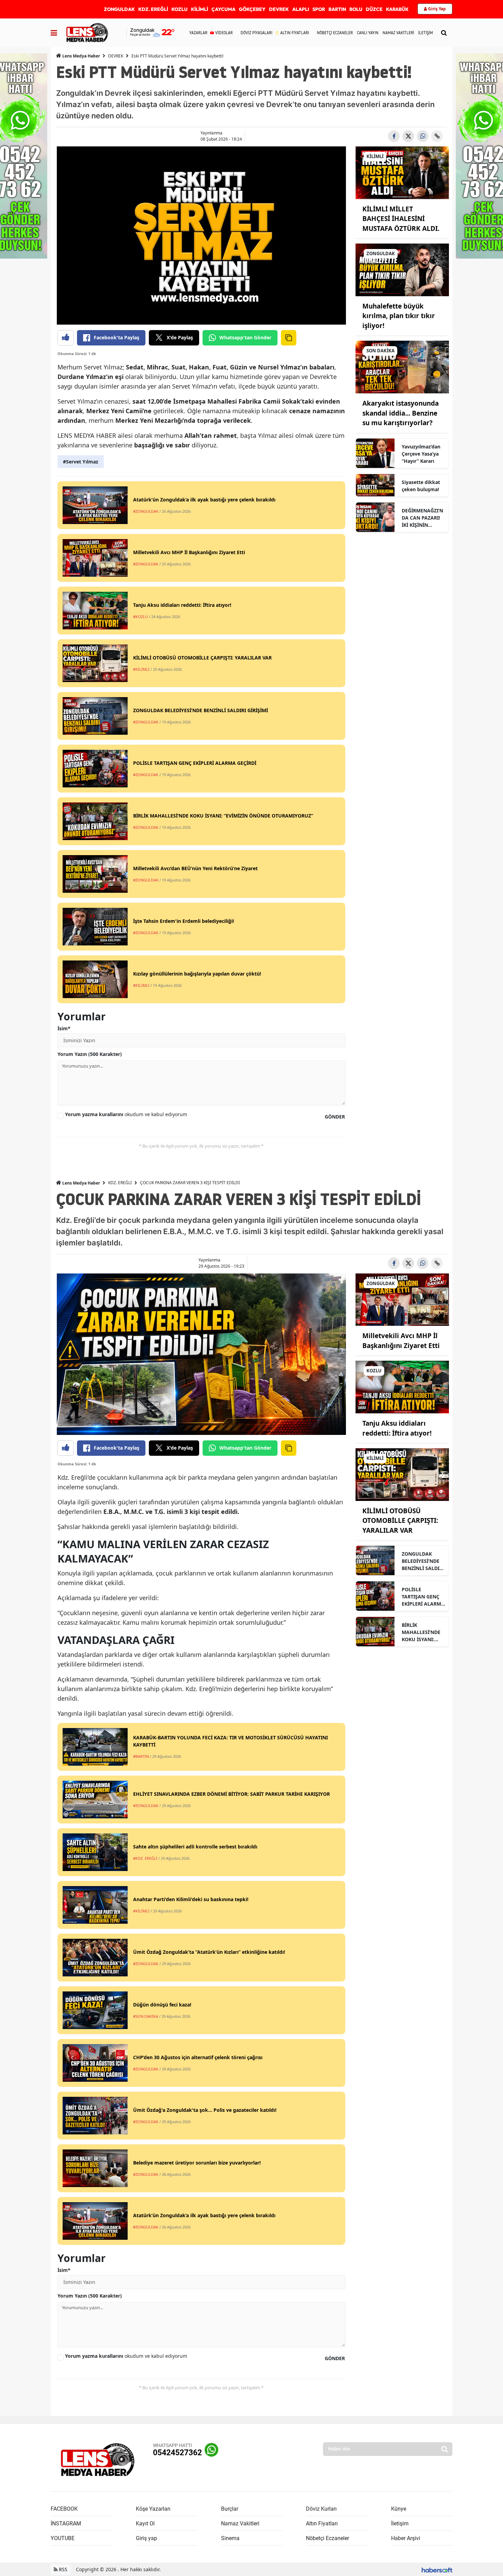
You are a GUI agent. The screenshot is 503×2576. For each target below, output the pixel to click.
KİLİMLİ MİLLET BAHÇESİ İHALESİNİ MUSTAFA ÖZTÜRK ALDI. (401, 219)
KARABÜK (397, 9)
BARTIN (337, 9)
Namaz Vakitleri (240, 2523)
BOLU (356, 9)
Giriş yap (146, 2538)
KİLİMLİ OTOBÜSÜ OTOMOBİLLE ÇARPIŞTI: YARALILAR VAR (400, 1521)
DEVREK (279, 9)
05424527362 (177, 2453)
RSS (62, 2569)
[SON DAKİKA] (402, 367)
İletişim (400, 2523)
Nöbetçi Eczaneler (327, 2538)
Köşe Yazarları (153, 2509)
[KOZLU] (402, 1387)
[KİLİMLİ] (402, 172)
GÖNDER (335, 1117)
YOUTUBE (63, 2538)
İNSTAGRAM (66, 2523)
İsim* (64, 1028)
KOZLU (179, 9)
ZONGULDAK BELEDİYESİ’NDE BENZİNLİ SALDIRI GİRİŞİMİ (423, 1561)
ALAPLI (301, 9)
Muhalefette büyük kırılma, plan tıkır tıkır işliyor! (399, 316)
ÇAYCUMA (223, 9)
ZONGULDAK (119, 9)
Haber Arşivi (406, 2538)
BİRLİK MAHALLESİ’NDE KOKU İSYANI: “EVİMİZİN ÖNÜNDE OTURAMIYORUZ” (422, 1632)
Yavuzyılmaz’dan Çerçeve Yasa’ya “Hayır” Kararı (421, 454)
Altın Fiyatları (322, 2523)
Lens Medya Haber (81, 56)
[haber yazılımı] (437, 2569)
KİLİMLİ (199, 9)
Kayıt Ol (145, 2523)
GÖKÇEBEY (252, 9)
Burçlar (230, 2509)
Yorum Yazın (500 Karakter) (90, 1054)
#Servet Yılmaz (81, 462)
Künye (399, 2509)
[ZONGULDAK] (402, 269)
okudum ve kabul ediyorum (126, 1114)
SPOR (319, 9)
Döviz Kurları (321, 2509)
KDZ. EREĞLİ (153, 9)
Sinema (230, 2538)
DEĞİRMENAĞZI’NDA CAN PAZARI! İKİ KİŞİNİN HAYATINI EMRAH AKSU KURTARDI (422, 518)
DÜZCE (374, 9)
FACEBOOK (64, 2509)
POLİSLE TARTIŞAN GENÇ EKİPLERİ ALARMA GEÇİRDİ (423, 1597)
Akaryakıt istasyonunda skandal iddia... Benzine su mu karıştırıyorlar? (401, 413)
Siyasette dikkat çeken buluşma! (421, 486)
